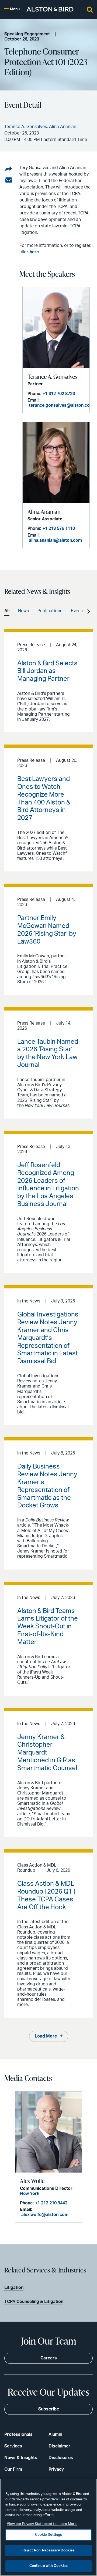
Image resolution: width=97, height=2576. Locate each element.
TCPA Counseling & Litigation (34, 2302)
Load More (46, 2036)
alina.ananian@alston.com (55, 540)
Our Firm (13, 2469)
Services (13, 2446)
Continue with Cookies (49, 2566)
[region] (48, 2527)
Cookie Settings (49, 2535)
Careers (49, 2358)
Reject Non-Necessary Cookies (49, 2550)
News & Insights (21, 2458)
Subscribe (49, 2409)
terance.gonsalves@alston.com (61, 405)
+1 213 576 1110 (59, 528)
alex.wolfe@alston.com (45, 2215)
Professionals (18, 2434)
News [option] (23, 611)
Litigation (14, 2288)
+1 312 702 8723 (59, 394)
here (34, 252)
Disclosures (61, 2458)
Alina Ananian (44, 512)
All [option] (7, 611)
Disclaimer (59, 2446)
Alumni (55, 2434)
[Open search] (90, 9)
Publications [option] (50, 611)
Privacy (56, 2469)
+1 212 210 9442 (51, 2203)
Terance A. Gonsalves (52, 377)
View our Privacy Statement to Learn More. (42, 2524)
